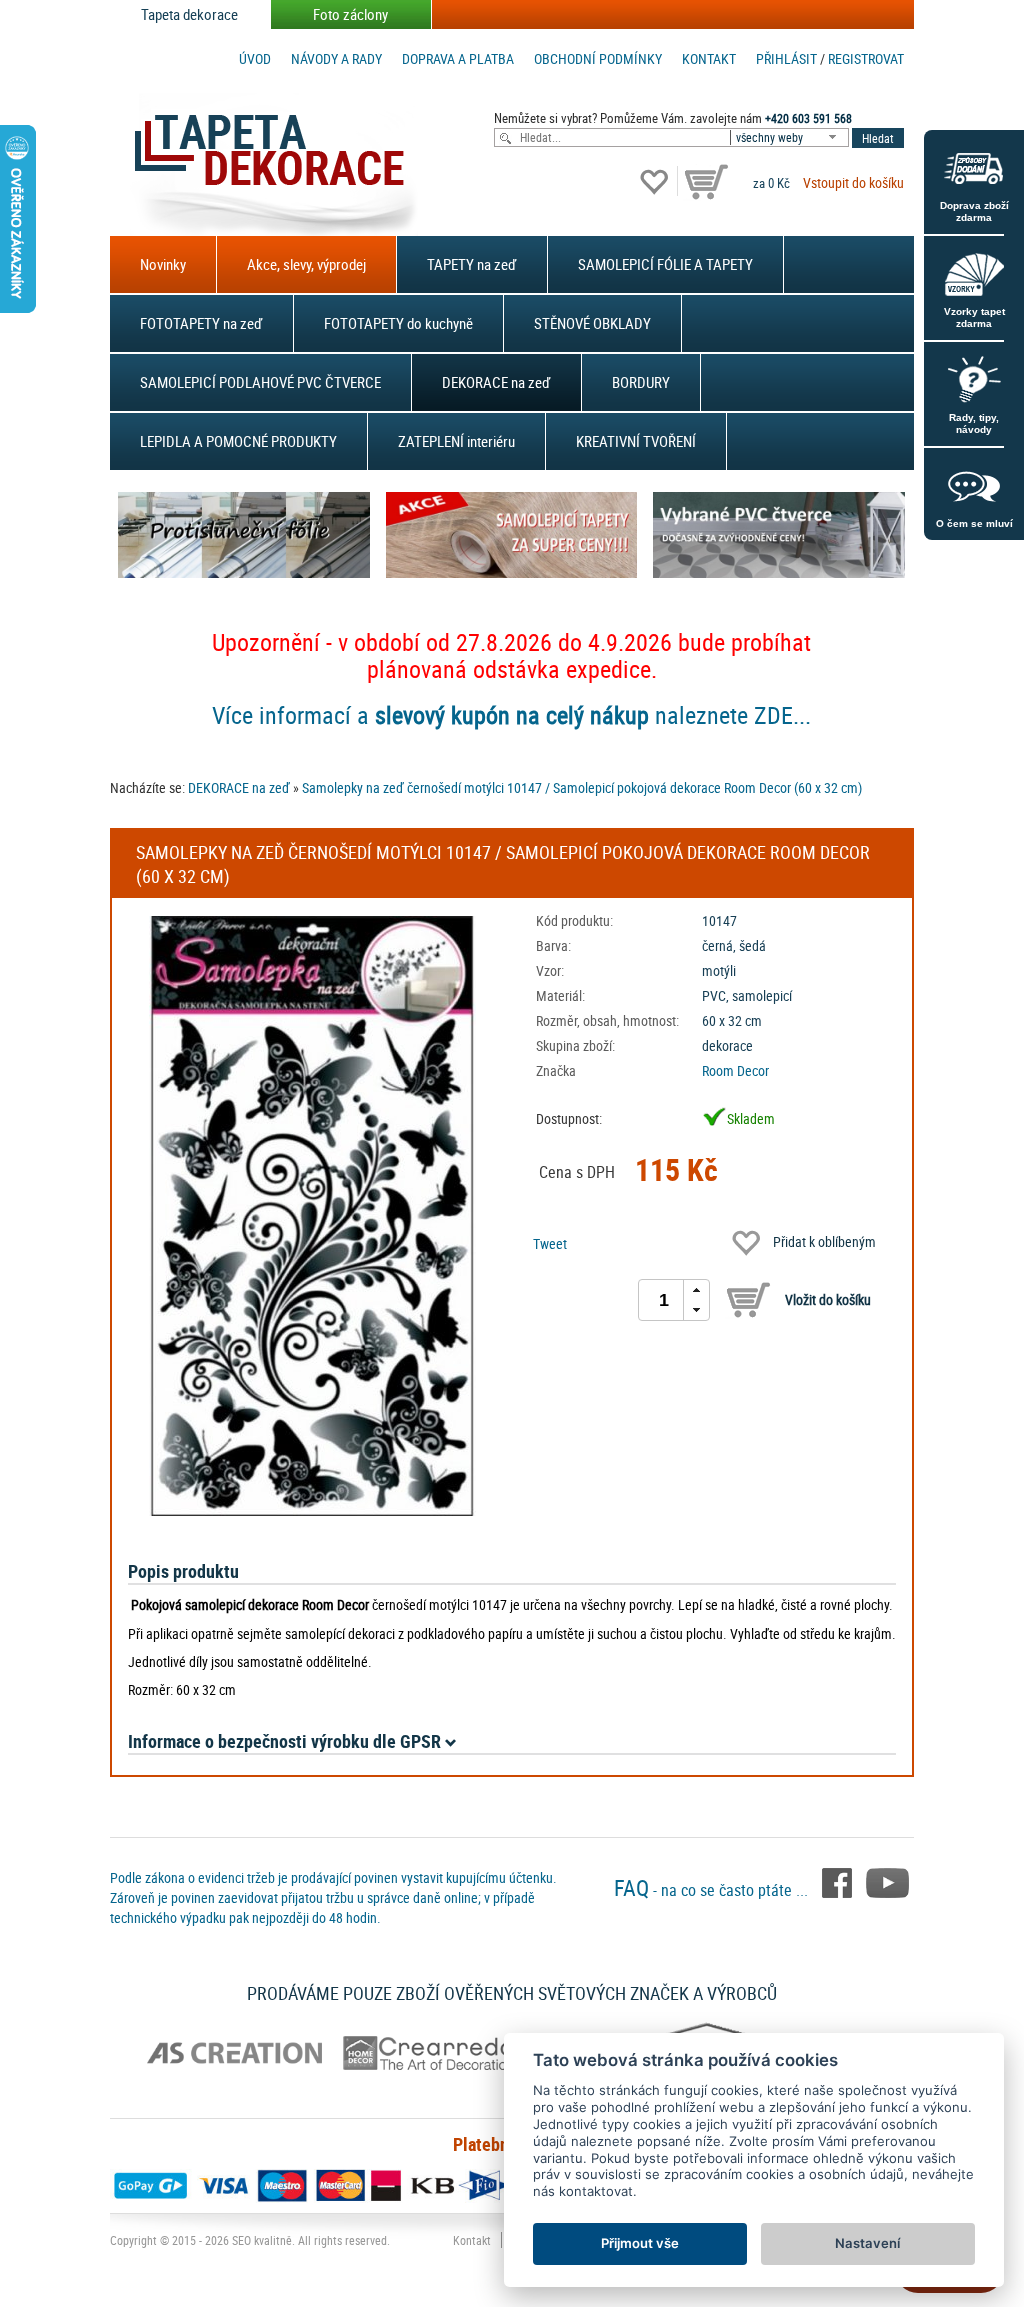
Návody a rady (336, 58)
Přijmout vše (640, 2243)
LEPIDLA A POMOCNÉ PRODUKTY (238, 441)
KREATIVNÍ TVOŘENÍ (636, 441)
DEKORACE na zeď (496, 382)
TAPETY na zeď (472, 264)
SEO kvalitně (262, 2240)
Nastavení (867, 2243)
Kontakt (709, 58)
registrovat (866, 58)
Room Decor (735, 1070)
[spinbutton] (664, 1300)
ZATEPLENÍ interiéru (456, 441)
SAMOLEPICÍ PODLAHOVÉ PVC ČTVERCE (260, 382)
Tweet (550, 1243)
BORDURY (641, 382)
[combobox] (791, 137)
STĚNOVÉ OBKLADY (592, 323)
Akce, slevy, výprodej (306, 264)
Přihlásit (786, 58)
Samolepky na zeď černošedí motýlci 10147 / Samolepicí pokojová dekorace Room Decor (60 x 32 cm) (582, 787)
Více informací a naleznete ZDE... (511, 715)
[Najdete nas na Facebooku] (839, 1882)
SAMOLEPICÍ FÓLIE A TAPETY (665, 264)
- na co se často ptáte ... (713, 1890)
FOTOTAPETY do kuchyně (398, 323)
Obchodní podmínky (598, 58)
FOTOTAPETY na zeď (201, 323)
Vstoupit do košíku (853, 182)
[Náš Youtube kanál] (887, 1882)
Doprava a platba (458, 58)
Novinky (163, 264)
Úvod (255, 58)
